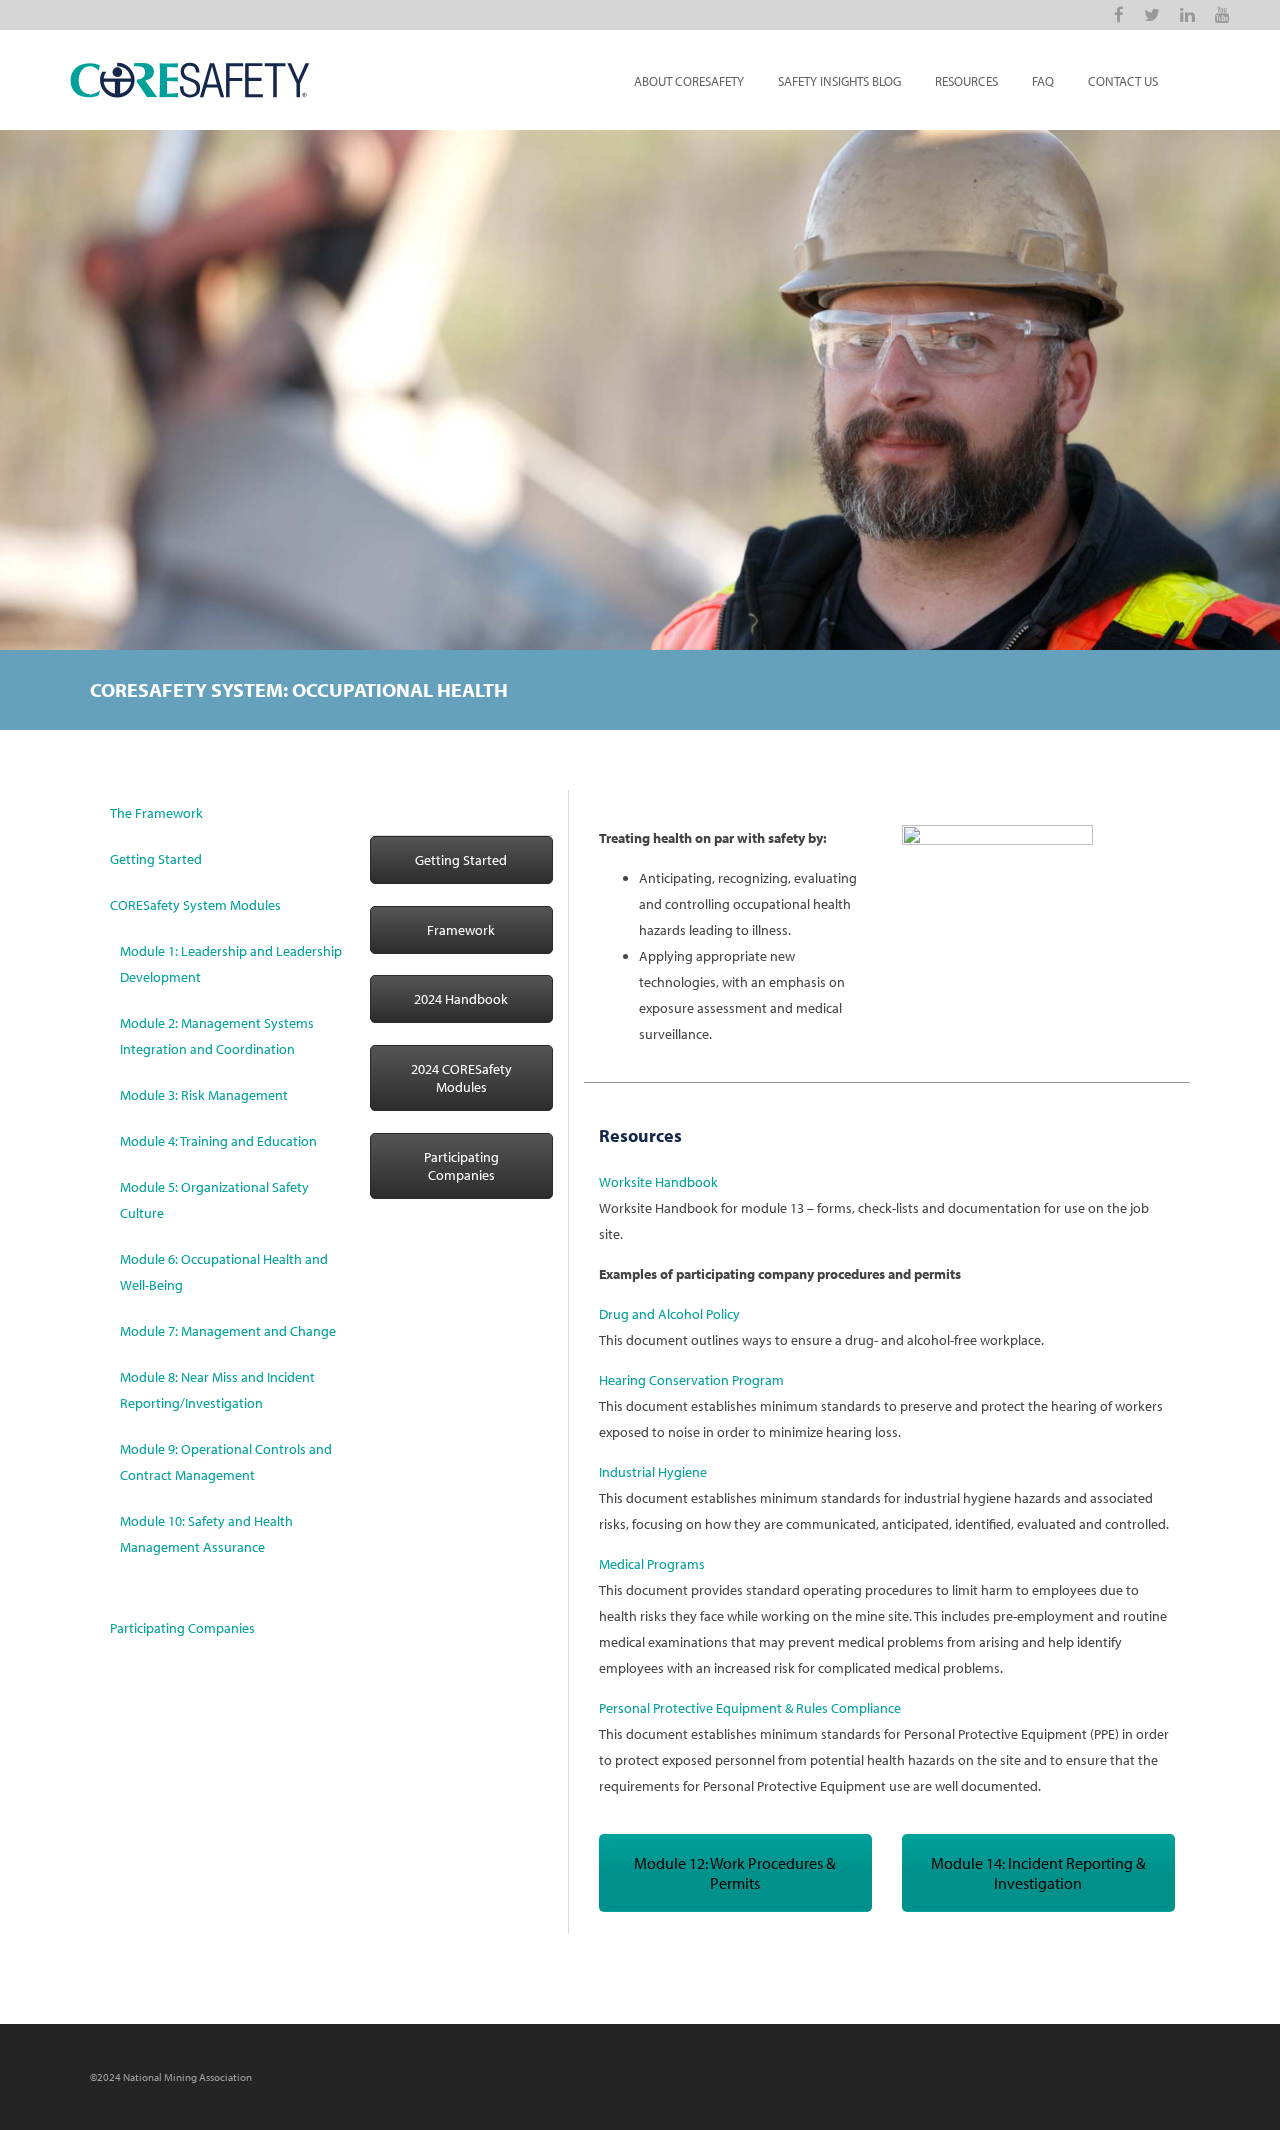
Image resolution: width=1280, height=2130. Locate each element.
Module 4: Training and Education (218, 1141)
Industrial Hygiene (653, 1472)
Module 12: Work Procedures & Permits (735, 1873)
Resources (966, 81)
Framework (461, 930)
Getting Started (156, 859)
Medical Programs (652, 1564)
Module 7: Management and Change (228, 1331)
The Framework (156, 813)
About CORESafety (689, 81)
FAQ (1043, 81)
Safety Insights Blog (839, 81)
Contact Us (1123, 81)
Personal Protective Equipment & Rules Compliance (750, 1708)
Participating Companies (182, 1628)
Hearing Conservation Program (691, 1380)
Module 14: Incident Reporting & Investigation (1038, 1873)
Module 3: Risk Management (204, 1095)
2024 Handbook (461, 999)
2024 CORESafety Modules (461, 1078)
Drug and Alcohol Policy (669, 1314)
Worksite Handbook (658, 1182)
